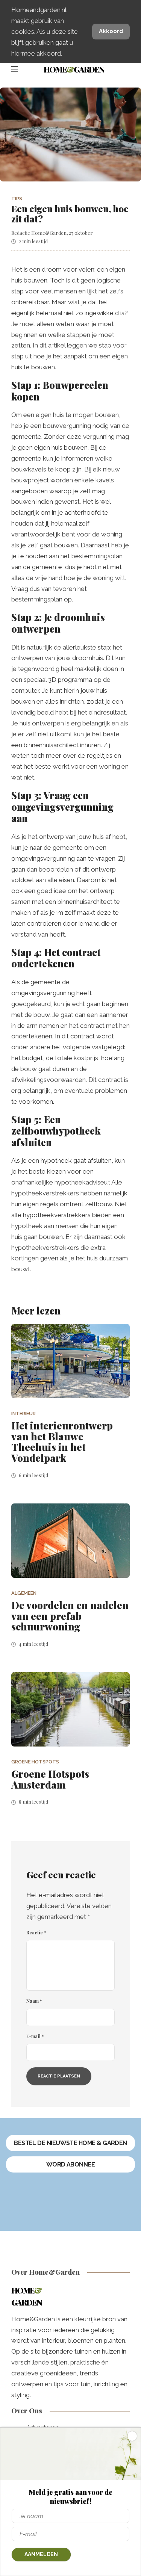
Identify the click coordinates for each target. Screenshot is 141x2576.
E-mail (35, 2036)
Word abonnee (71, 2164)
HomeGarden (74, 69)
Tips (17, 199)
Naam (34, 2001)
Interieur (23, 1413)
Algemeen (24, 1593)
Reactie (36, 1932)
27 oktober (81, 233)
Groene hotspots (35, 1762)
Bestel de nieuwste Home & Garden (70, 2143)
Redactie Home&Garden (39, 233)
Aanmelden (41, 2554)
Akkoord (111, 31)
